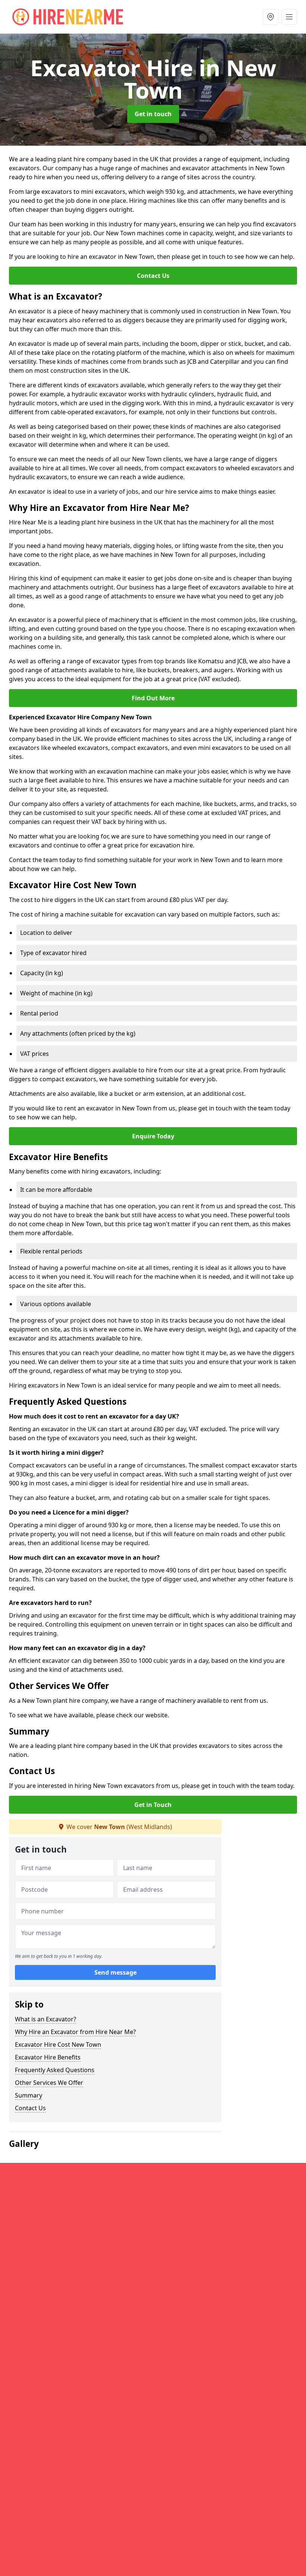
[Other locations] (271, 17)
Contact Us (153, 276)
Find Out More (153, 698)
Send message (115, 1972)
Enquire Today (153, 1136)
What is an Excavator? (46, 2019)
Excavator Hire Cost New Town (58, 2045)
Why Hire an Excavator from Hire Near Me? (75, 2032)
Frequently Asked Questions (55, 2070)
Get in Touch (153, 1805)
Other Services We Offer (49, 2083)
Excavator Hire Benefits (48, 2057)
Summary (29, 2095)
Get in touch (153, 114)
